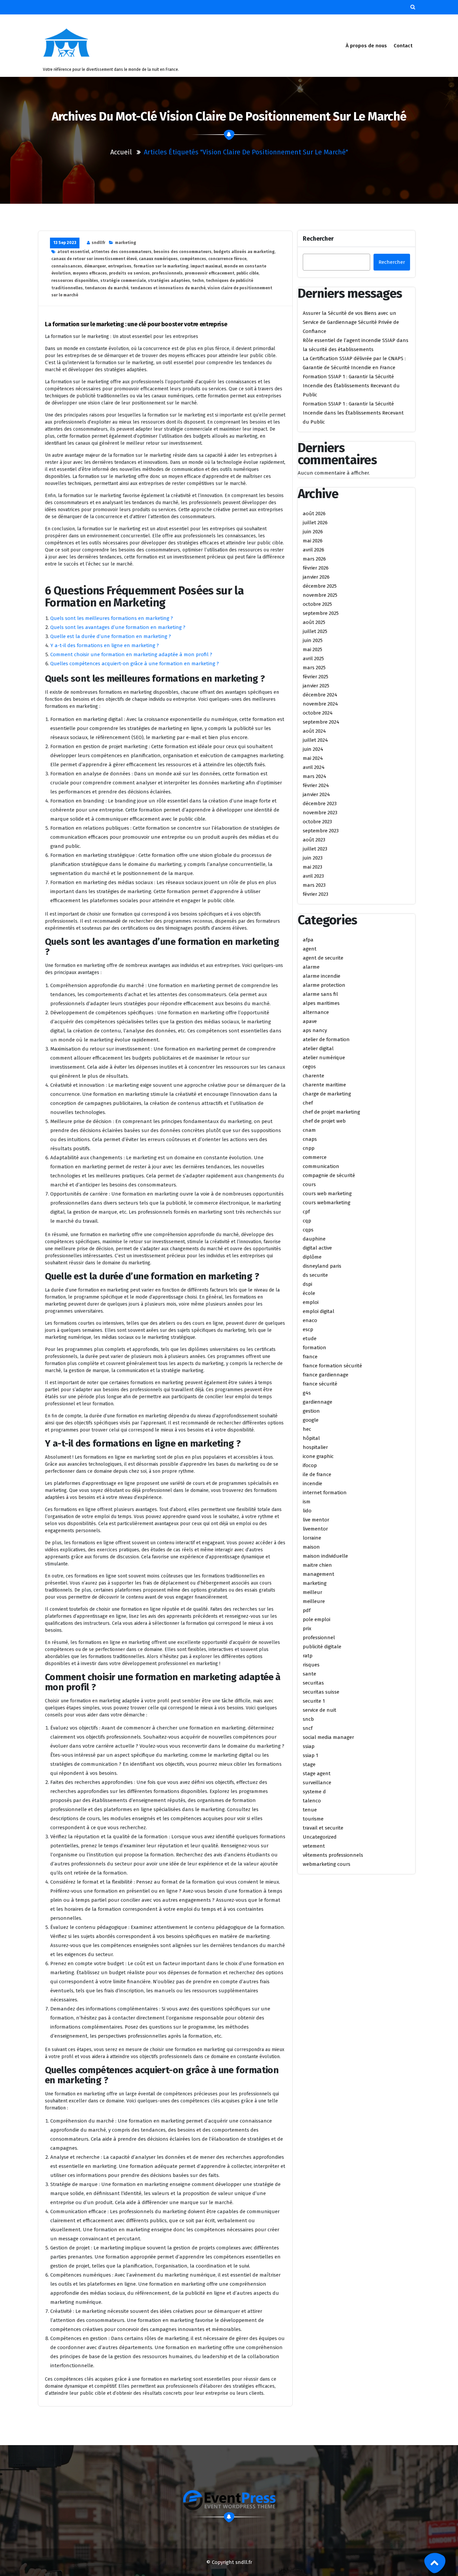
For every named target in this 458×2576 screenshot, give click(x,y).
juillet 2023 (315, 849)
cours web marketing (327, 1194)
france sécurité (320, 1384)
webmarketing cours (327, 1864)
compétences (193, 259)
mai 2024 (313, 758)
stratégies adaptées (169, 281)
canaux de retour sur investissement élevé (94, 259)
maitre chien (317, 1565)
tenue (310, 1810)
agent (310, 949)
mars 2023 (314, 885)
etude (310, 1339)
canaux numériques (158, 259)
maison (311, 1547)
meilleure (314, 1601)
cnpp (309, 1148)
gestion (311, 1411)
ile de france (317, 1474)
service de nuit (320, 1710)
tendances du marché (107, 288)
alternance (316, 1012)
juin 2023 (313, 858)
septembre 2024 (321, 722)
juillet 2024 (315, 740)
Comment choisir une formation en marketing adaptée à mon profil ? (131, 654)
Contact (403, 46)
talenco (312, 1801)
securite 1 (314, 1701)
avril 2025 (313, 659)
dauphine (314, 1239)
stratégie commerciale (123, 281)
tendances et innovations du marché (168, 288)
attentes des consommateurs (121, 252)
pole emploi (317, 1619)
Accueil (121, 152)
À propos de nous (366, 46)
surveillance (317, 1783)
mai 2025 (312, 649)
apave (310, 1021)
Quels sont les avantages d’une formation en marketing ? (118, 627)
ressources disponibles (75, 281)
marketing (126, 243)
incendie (312, 1484)
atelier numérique (324, 1058)
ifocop (310, 1465)
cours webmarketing (327, 1203)
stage (309, 1764)
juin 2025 (313, 640)
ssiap (309, 1746)
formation (314, 1348)
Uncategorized (320, 1837)
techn (198, 281)
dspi (307, 1284)
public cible (247, 273)
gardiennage (318, 1402)
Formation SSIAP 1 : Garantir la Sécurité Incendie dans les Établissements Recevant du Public (353, 413)
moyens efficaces (90, 273)
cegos (309, 1067)
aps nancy (315, 1030)
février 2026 (316, 568)
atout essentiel (73, 252)
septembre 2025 (321, 613)
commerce (315, 1157)
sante (309, 1674)
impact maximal (206, 266)
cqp (307, 1221)
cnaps (310, 1139)
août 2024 (314, 731)
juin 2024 (313, 749)
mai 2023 (312, 867)
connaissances (67, 266)
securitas (313, 1683)
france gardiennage (326, 1375)
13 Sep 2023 (65, 243)
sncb (308, 1719)
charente (313, 1076)
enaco (310, 1320)
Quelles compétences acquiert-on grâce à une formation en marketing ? (135, 664)
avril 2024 (314, 767)
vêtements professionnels (333, 1855)
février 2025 (316, 677)
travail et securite (323, 1828)
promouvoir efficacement (210, 273)
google (311, 1420)
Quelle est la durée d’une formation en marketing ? (111, 636)
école (309, 1293)
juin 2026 (313, 532)
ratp (308, 1656)
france (310, 1357)
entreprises (120, 266)
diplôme (312, 1257)
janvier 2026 (316, 577)
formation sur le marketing (161, 266)
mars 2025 (314, 668)
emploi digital (319, 1311)
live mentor (316, 1520)
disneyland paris (322, 1266)
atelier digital (318, 1049)
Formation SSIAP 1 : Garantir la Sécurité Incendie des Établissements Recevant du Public (351, 386)
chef (308, 1103)
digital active (317, 1248)
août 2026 (314, 514)
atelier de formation (326, 1039)
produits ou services (129, 273)
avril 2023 (313, 876)
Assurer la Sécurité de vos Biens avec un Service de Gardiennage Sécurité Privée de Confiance (351, 322)
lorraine (312, 1538)
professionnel (319, 1638)
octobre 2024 (318, 713)
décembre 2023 (320, 804)
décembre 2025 (320, 586)
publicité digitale (322, 1647)
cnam (309, 1130)
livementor (315, 1529)
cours (309, 1184)
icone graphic (318, 1456)
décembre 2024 (320, 695)
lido (307, 1511)
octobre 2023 (317, 822)
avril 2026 (313, 550)
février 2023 (316, 894)
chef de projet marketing (331, 1112)
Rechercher (318, 239)
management (319, 1574)
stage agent (317, 1773)
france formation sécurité (332, 1366)
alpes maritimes (321, 1003)
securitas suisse (321, 1692)
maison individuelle (325, 1556)
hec (307, 1429)
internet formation (325, 1493)
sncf (308, 1728)
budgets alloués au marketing (244, 252)
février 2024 (316, 785)
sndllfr (98, 243)
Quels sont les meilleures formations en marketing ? (112, 618)
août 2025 (314, 622)
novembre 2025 (320, 595)
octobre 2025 (317, 604)
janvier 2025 (316, 686)
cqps (308, 1230)
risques (311, 1665)
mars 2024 (314, 776)
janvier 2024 (316, 794)
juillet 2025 (315, 631)
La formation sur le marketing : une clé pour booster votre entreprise (136, 324)
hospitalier (315, 1447)
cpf (306, 1212)
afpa (308, 940)
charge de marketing (327, 1094)
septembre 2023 (321, 831)
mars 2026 (314, 559)
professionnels (167, 273)
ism (307, 1502)
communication (321, 1166)
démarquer (95, 266)
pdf (307, 1610)
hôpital (311, 1438)
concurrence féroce (227, 259)
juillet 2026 (315, 523)
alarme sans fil (320, 994)
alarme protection (324, 985)
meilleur (312, 1592)
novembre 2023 (320, 813)
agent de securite (323, 958)
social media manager (328, 1737)
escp (308, 1329)
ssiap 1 (310, 1755)
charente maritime (324, 1085)
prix (307, 1629)
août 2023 (314, 840)
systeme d (314, 1792)
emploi (311, 1302)
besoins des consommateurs (183, 252)
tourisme (313, 1819)
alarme (311, 967)
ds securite (315, 1275)
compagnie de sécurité (329, 1175)
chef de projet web (324, 1121)
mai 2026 (313, 541)
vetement (314, 1846)
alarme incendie (322, 976)
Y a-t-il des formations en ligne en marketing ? (105, 645)
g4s (307, 1393)
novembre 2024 (320, 704)
